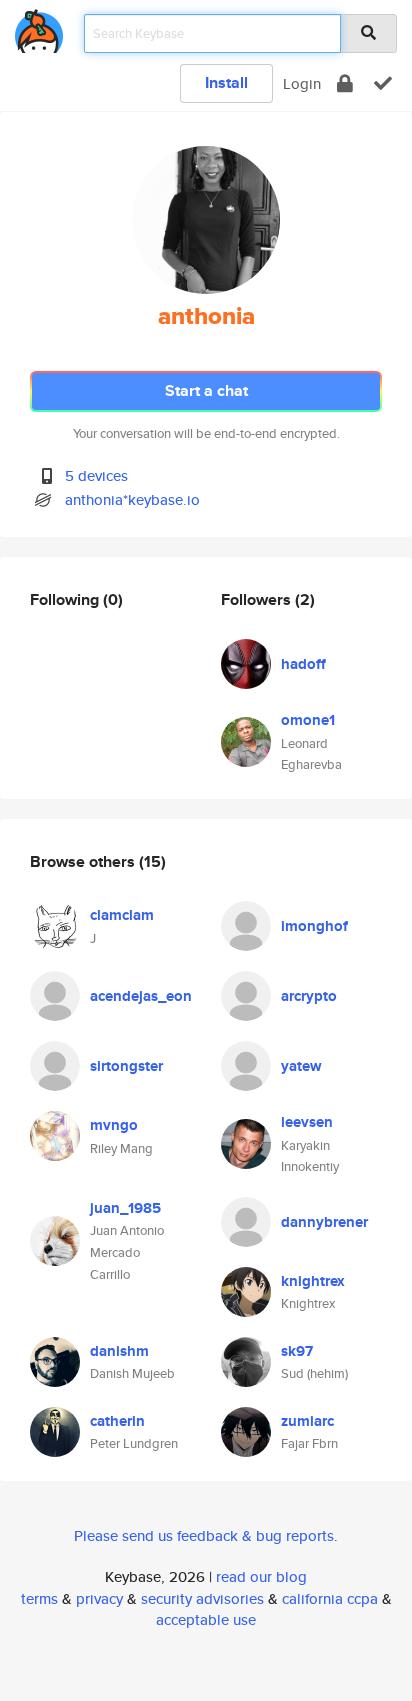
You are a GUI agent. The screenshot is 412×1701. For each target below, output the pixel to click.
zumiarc (307, 1421)
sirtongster (126, 1066)
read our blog (261, 1576)
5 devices (96, 475)
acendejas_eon (141, 996)
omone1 (308, 720)
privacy (99, 1598)
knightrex (313, 1281)
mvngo (114, 1125)
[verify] (383, 83)
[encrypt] (345, 83)
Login (302, 83)
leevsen (307, 1122)
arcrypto (309, 996)
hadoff (303, 664)
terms (39, 1598)
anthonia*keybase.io (132, 499)
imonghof (314, 926)
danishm (119, 1351)
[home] (39, 27)
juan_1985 (125, 1208)
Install (226, 82)
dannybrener (324, 1222)
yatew (301, 1066)
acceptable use (206, 1619)
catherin (117, 1421)
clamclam (122, 915)
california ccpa (330, 1598)
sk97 (297, 1351)
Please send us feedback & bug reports (204, 1535)
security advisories (202, 1598)
